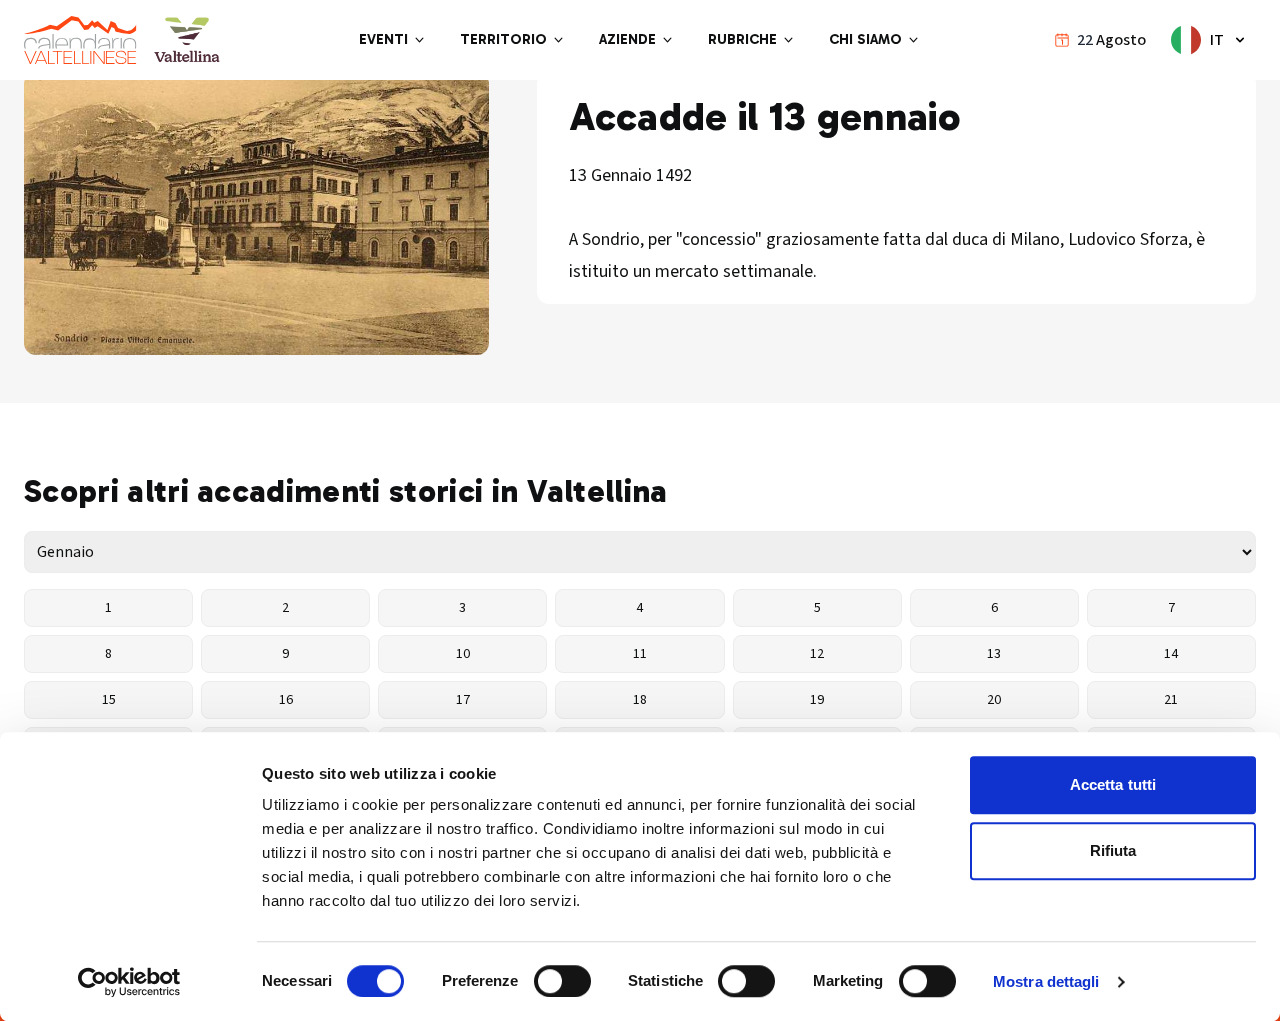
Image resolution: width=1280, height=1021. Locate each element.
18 (640, 700)
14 (1171, 654)
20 (994, 700)
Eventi (383, 39)
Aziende (627, 39)
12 (817, 654)
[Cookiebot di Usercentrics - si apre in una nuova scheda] (129, 982)
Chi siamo (865, 39)
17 (463, 700)
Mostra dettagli (1046, 981)
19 (817, 700)
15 (109, 700)
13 (994, 654)
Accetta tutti (1113, 784)
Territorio (503, 39)
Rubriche (742, 39)
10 (463, 654)
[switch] (562, 981)
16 (286, 700)
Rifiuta (1113, 850)
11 (640, 654)
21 (1171, 700)
